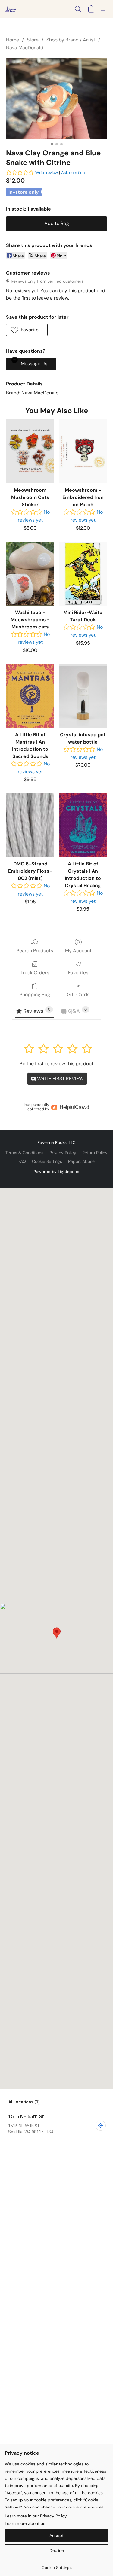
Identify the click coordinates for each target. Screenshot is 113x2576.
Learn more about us (25, 2523)
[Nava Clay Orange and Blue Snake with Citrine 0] (56, 99)
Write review (47, 173)
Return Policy (95, 1153)
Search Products (35, 951)
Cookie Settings (47, 1161)
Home (13, 40)
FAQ (22, 1161)
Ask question (73, 173)
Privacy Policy (63, 1153)
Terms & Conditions (24, 1153)
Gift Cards (78, 995)
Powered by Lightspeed (56, 1172)
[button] (11, 9)
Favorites (78, 973)
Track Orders (35, 973)
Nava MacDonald (25, 48)
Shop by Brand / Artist (71, 40)
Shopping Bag (35, 995)
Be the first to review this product (56, 1064)
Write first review (60, 1079)
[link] (56, 2565)
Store (33, 40)
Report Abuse (81, 1161)
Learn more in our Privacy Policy (36, 2516)
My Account (78, 951)
